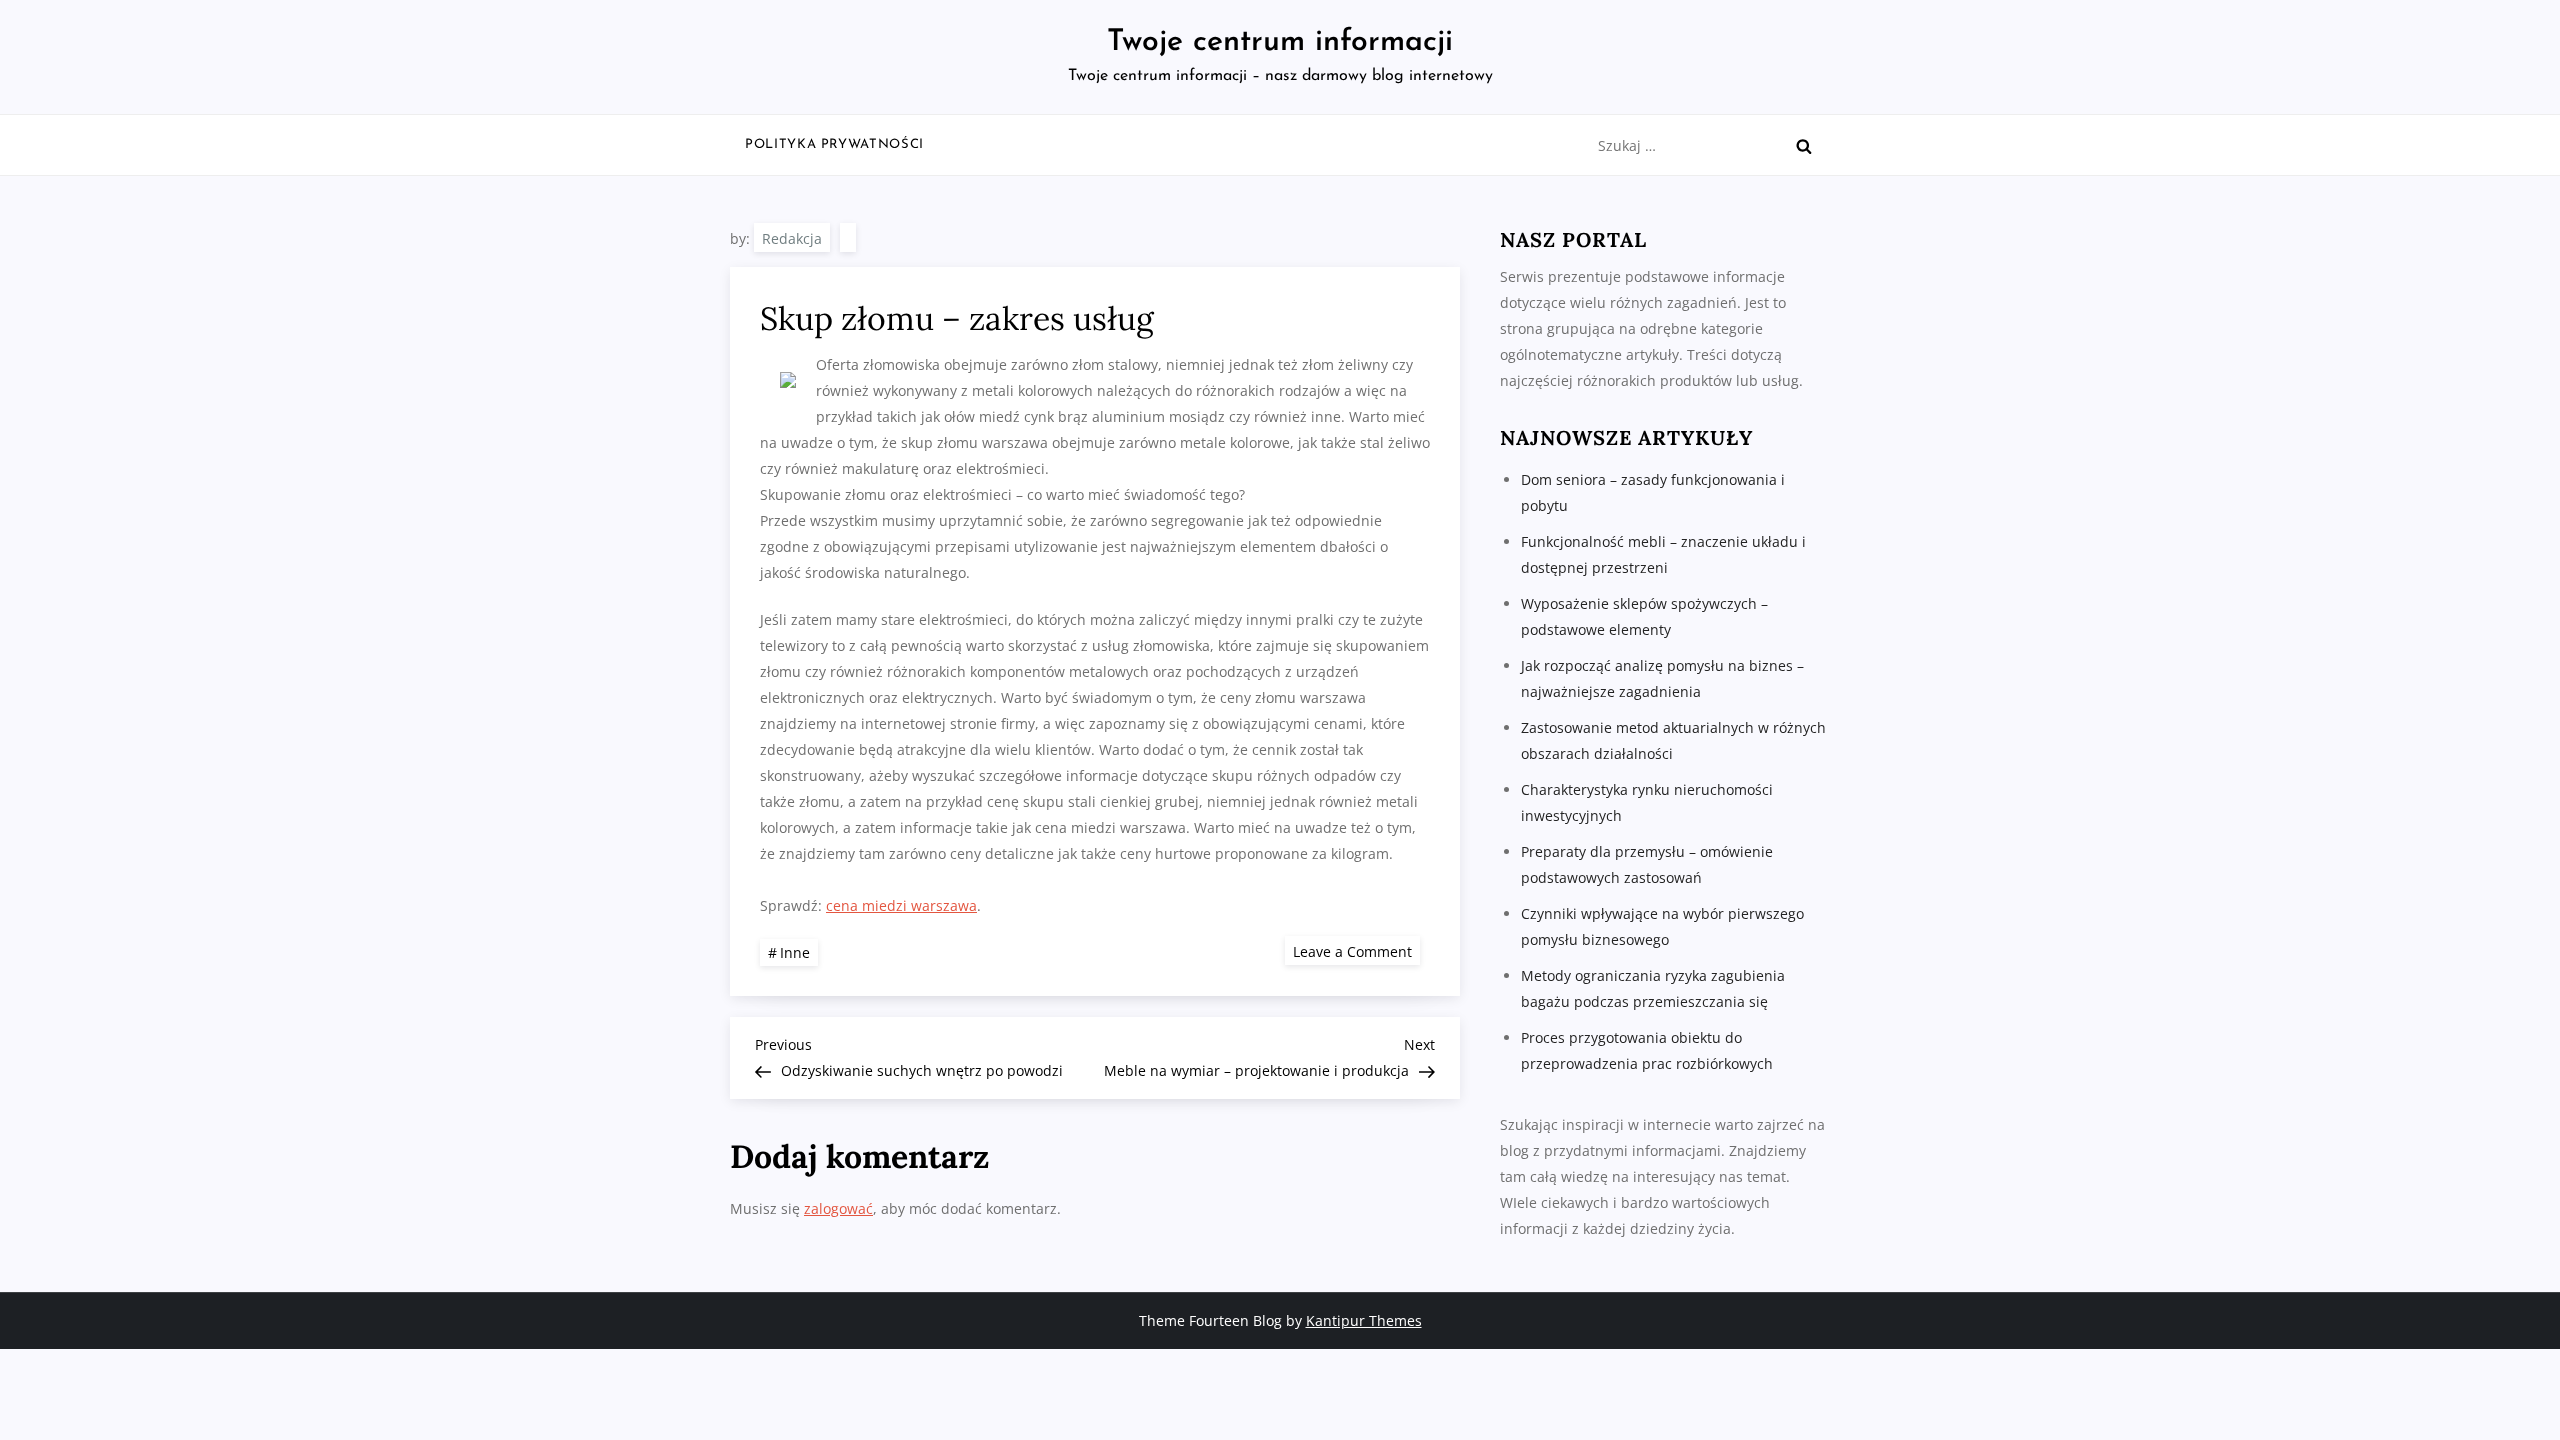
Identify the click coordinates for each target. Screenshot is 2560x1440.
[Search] (1804, 146)
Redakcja (792, 238)
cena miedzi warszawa (901, 905)
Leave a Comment (1356, 950)
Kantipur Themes (1364, 1320)
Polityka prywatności (834, 144)
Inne (795, 952)
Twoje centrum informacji (1280, 42)
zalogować (838, 1208)
